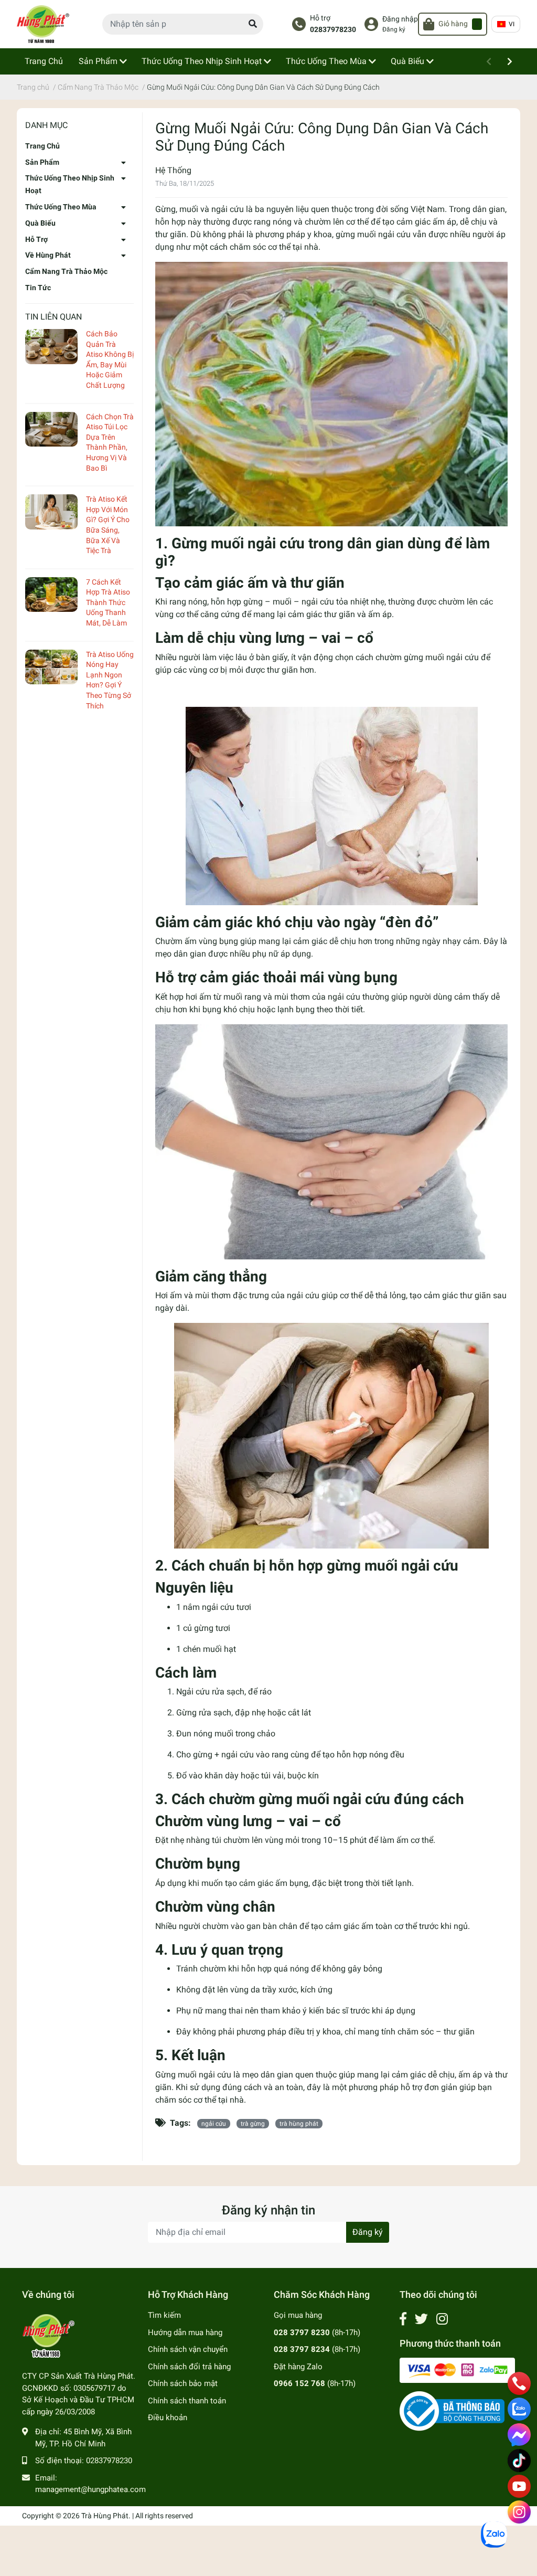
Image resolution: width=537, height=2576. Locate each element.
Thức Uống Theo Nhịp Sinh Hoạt (70, 184)
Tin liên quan (53, 317)
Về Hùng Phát (48, 255)
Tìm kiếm (164, 2315)
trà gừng (253, 2124)
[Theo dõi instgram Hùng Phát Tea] (442, 2319)
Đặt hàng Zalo (298, 2367)
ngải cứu (214, 2124)
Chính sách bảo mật (183, 2383)
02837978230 (333, 30)
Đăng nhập (400, 19)
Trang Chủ (42, 146)
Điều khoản (168, 2418)
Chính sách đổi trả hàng (189, 2367)
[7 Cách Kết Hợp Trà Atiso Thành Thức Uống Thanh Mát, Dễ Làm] (51, 595)
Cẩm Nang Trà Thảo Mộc (66, 271)
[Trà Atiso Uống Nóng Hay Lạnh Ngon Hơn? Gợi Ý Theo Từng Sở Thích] (51, 667)
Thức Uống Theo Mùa (61, 207)
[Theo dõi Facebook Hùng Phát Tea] (403, 2319)
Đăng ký (394, 29)
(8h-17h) (317, 2333)
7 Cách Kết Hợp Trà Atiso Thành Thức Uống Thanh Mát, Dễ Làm (108, 602)
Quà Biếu (40, 223)
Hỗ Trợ (36, 239)
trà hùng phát (299, 2124)
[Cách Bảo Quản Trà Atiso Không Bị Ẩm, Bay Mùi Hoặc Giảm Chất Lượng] (51, 347)
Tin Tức (38, 288)
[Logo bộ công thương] (452, 2411)
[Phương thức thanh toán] (457, 2370)
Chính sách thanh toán (187, 2401)
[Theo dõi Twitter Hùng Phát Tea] (421, 2319)
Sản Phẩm (42, 162)
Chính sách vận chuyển (188, 2349)
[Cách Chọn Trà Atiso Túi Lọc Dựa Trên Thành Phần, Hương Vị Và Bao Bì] (51, 430)
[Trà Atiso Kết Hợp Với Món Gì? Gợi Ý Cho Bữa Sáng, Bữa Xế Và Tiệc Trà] (51, 512)
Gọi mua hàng (298, 2315)
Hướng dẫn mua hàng (185, 2333)
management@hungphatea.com (90, 2489)
